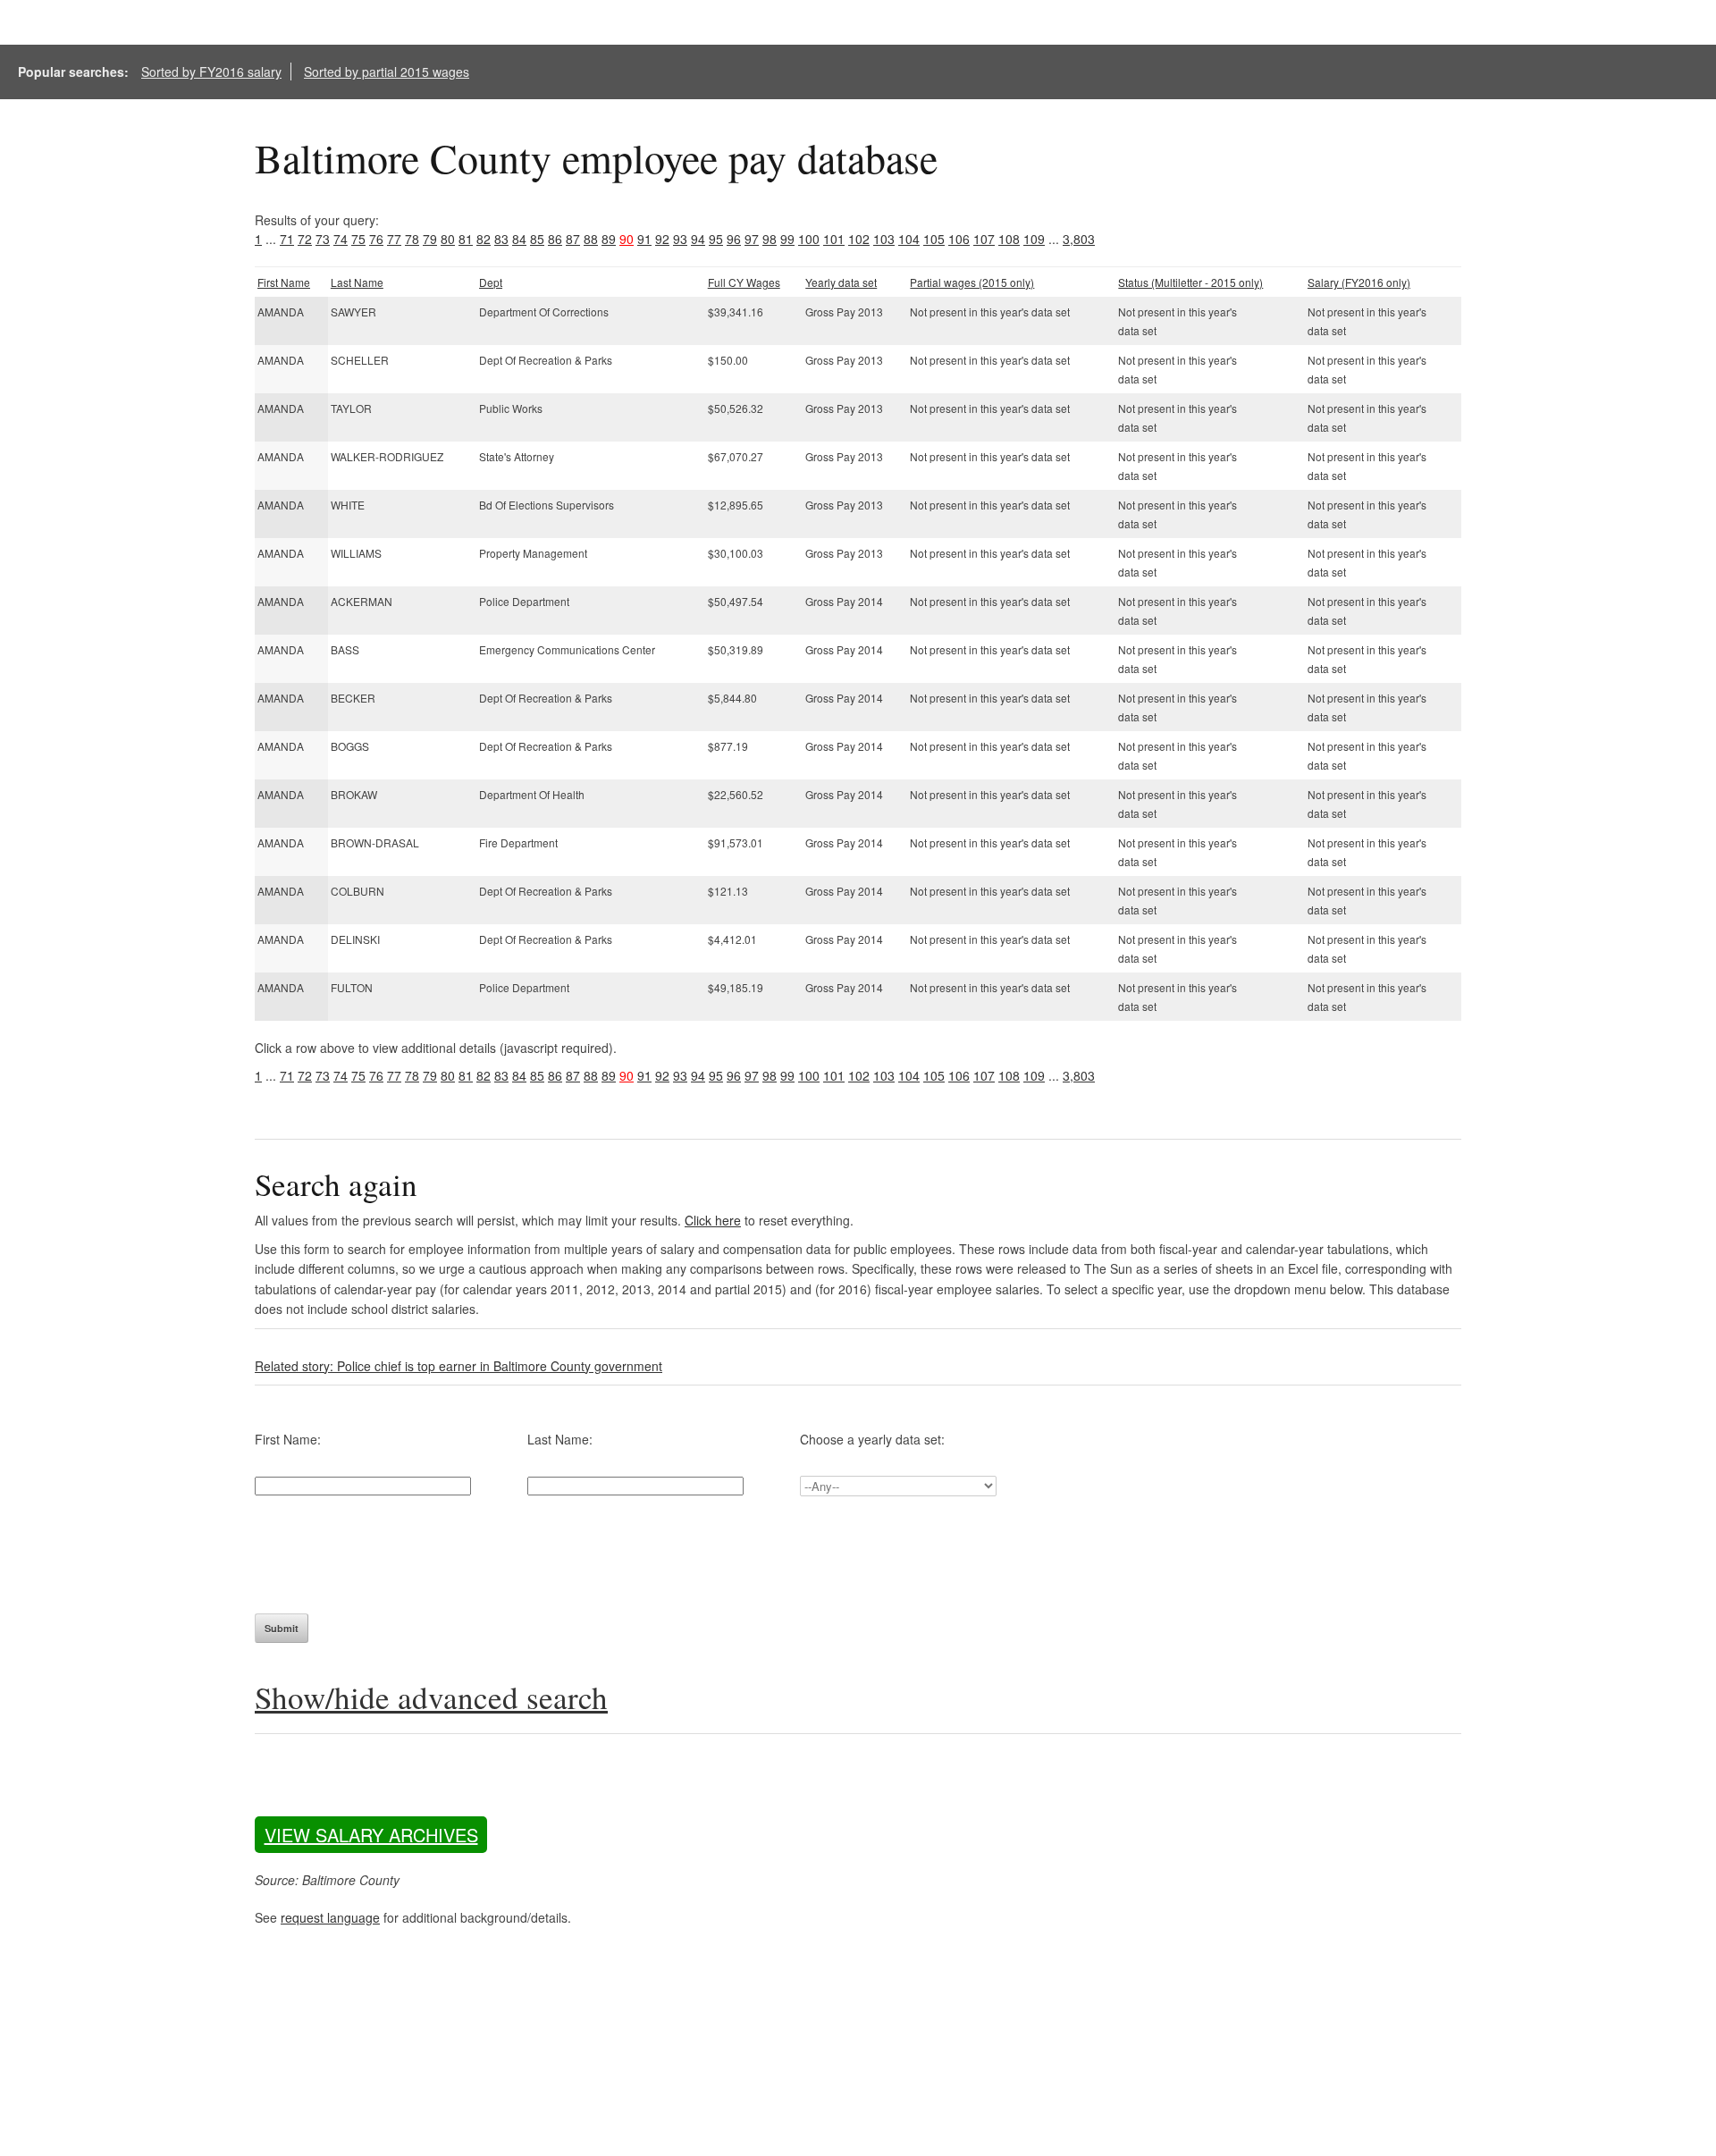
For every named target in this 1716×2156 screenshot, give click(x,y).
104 (909, 239)
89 (609, 239)
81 (466, 239)
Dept (491, 282)
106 (959, 239)
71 (287, 239)
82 (484, 239)
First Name (284, 282)
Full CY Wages (744, 282)
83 (501, 239)
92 (662, 239)
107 (984, 239)
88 (591, 239)
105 (934, 239)
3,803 (1079, 239)
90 (627, 239)
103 (884, 239)
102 (859, 239)
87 (573, 239)
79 (430, 239)
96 (734, 239)
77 (394, 239)
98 (770, 239)
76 (376, 239)
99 (787, 239)
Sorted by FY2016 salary (211, 72)
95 (716, 239)
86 (555, 239)
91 (644, 239)
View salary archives (371, 1835)
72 (305, 239)
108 (1009, 239)
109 (1034, 239)
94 (698, 239)
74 (341, 239)
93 (680, 239)
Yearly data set (841, 282)
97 (752, 239)
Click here (713, 1220)
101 (834, 239)
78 (412, 239)
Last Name (357, 282)
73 (323, 239)
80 (448, 239)
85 (537, 239)
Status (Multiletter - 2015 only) (1190, 282)
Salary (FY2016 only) (1359, 282)
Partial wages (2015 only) (972, 282)
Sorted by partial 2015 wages (387, 72)
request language (330, 1917)
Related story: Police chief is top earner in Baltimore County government (458, 1366)
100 (809, 239)
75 (358, 239)
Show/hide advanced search (431, 1697)
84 (519, 239)
